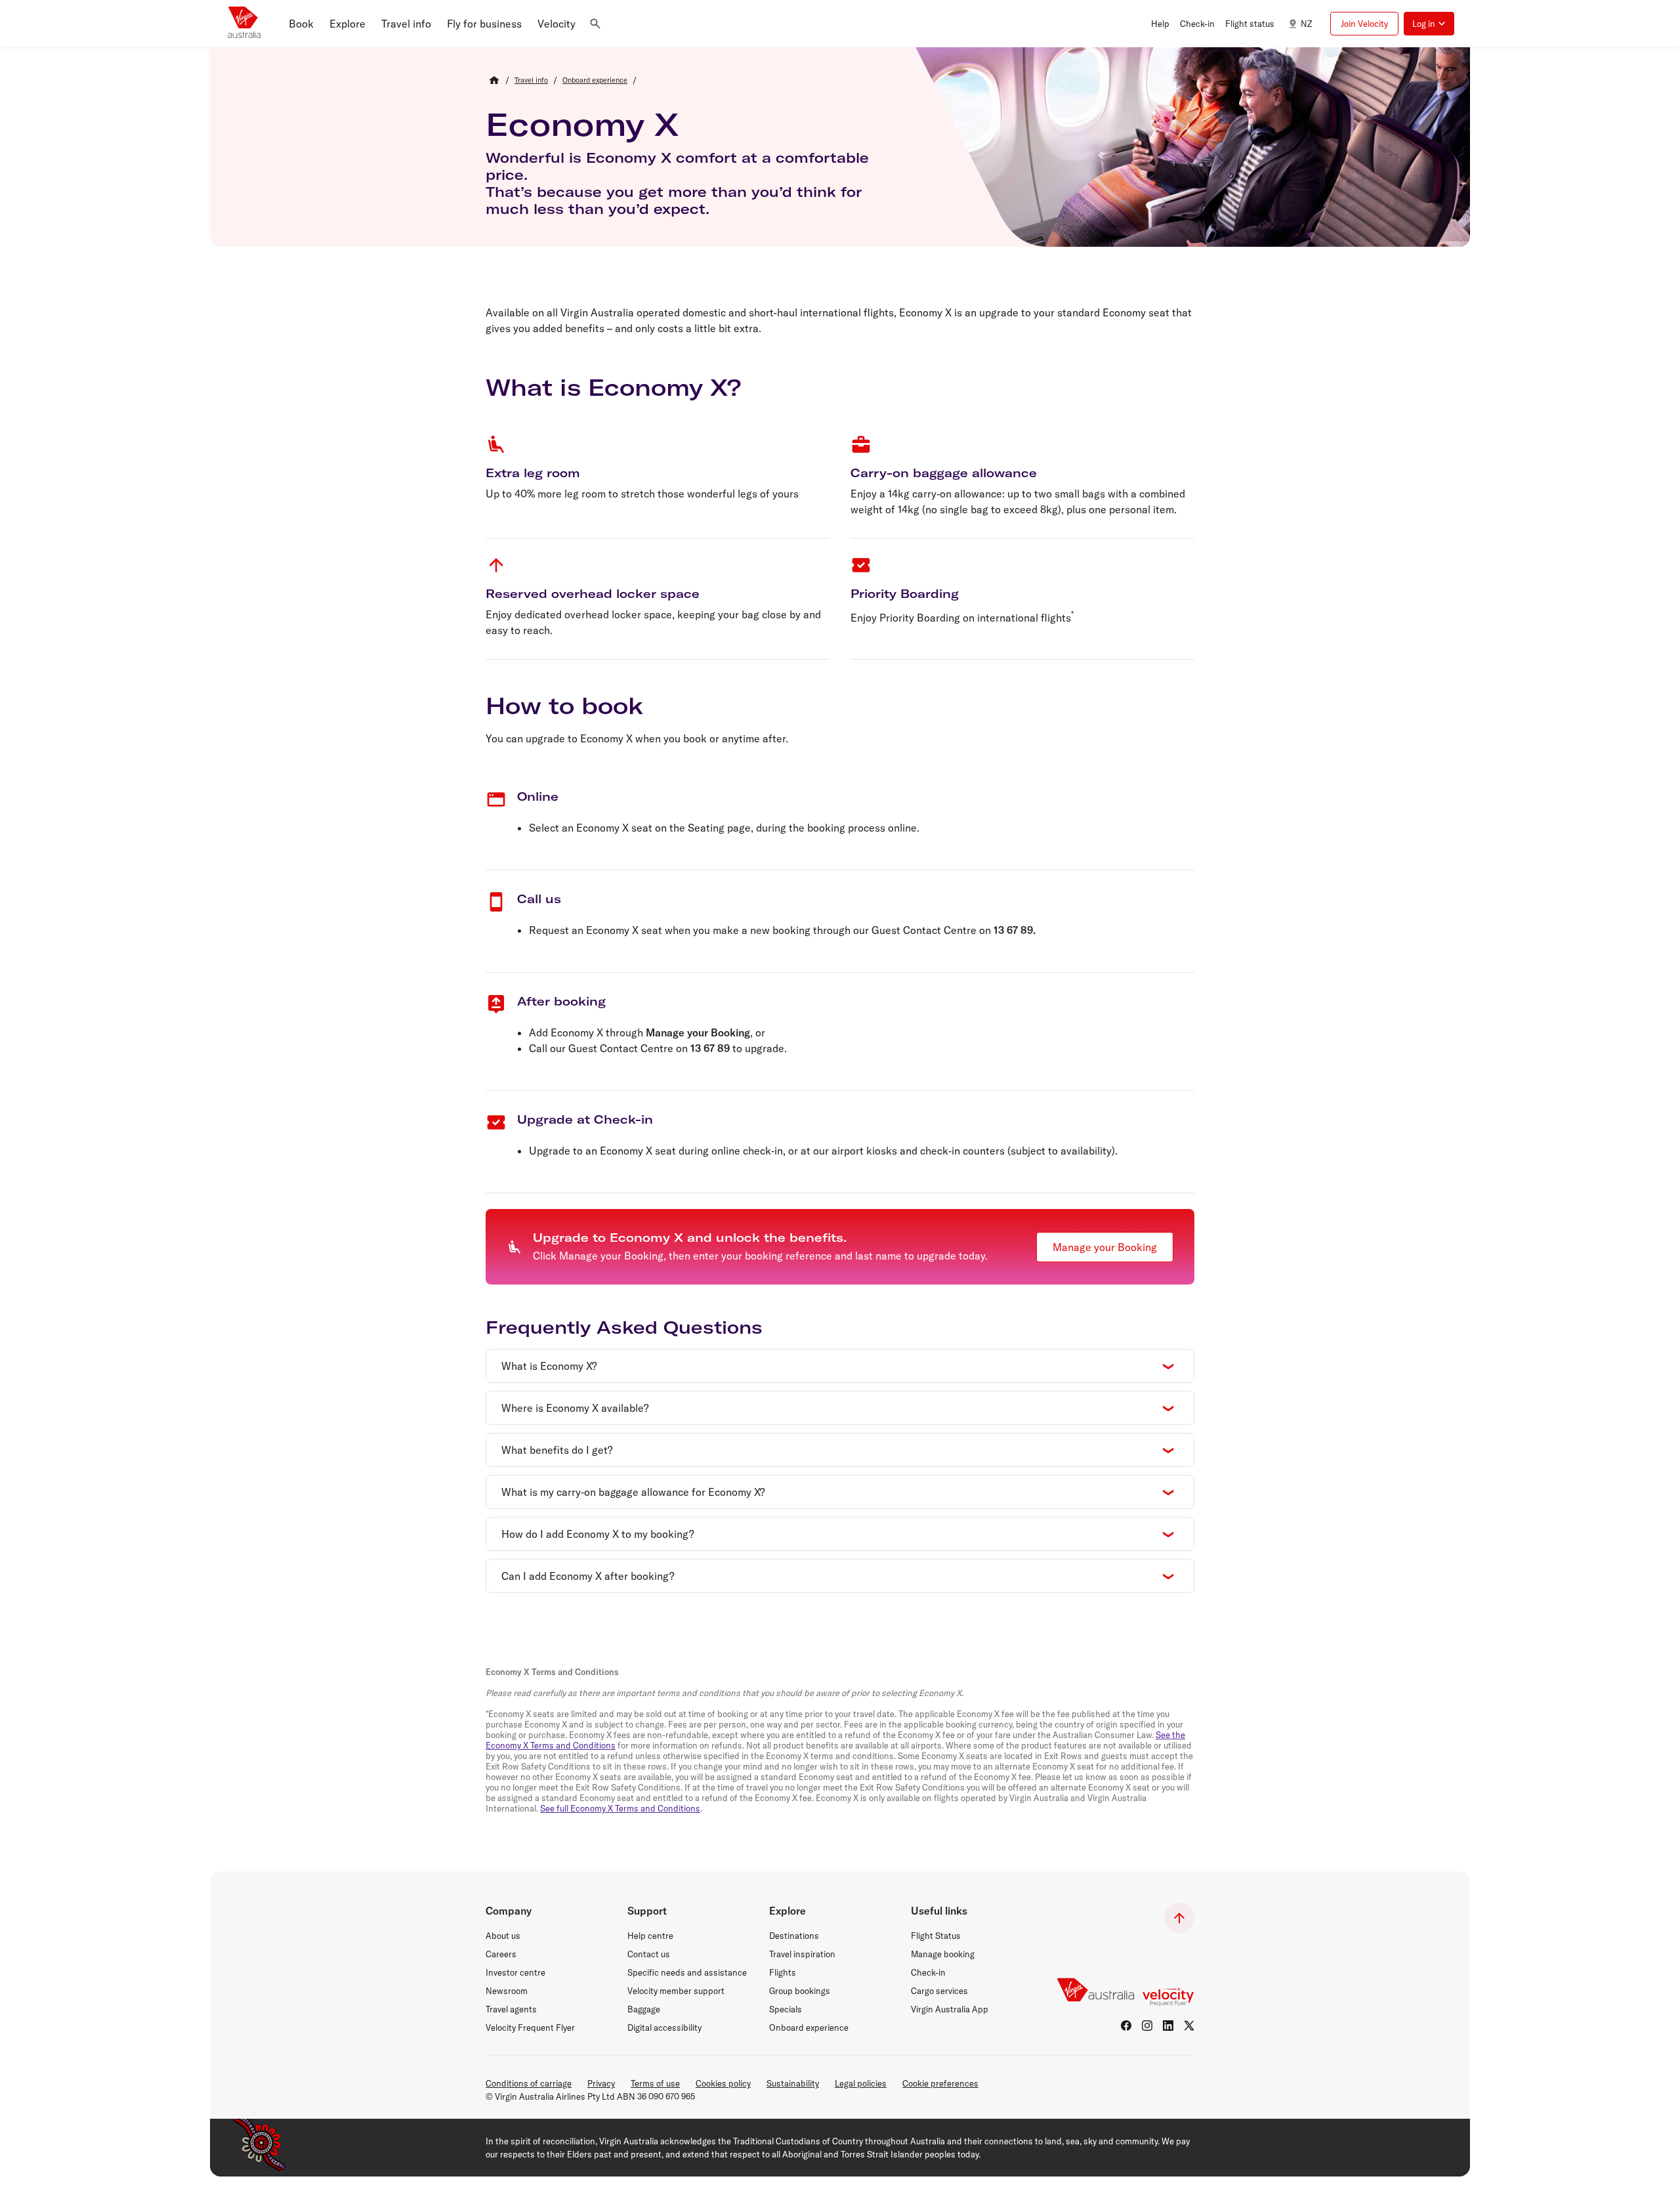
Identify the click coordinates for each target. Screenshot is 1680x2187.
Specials (786, 2009)
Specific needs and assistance (687, 1972)
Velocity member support (676, 1991)
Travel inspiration (802, 1954)
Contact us (649, 1954)
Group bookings (800, 1991)
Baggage (644, 2009)
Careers (501, 1954)
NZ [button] (1306, 24)
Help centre (650, 1936)
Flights (783, 1972)
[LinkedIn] (1168, 2026)
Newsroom (507, 1991)
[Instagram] (1147, 2026)
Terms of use (655, 2083)
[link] (531, 80)
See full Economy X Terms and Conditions (620, 1808)
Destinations (794, 1936)
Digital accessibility (664, 2028)
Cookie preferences (940, 2083)
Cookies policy (723, 2083)
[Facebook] (1126, 2026)
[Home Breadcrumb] (494, 80)
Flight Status (936, 1936)
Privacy (601, 2083)
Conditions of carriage (529, 2083)
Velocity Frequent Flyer (530, 2028)
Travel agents (511, 2009)
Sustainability (793, 2083)
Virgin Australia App (950, 2009)
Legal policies (861, 2083)
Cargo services (939, 1991)
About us (503, 1936)
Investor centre (515, 1972)
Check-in (928, 1972)
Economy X (582, 124)
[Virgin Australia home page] (244, 24)
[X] (1189, 2026)
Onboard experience (809, 2028)
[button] (301, 24)
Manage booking (943, 1954)
